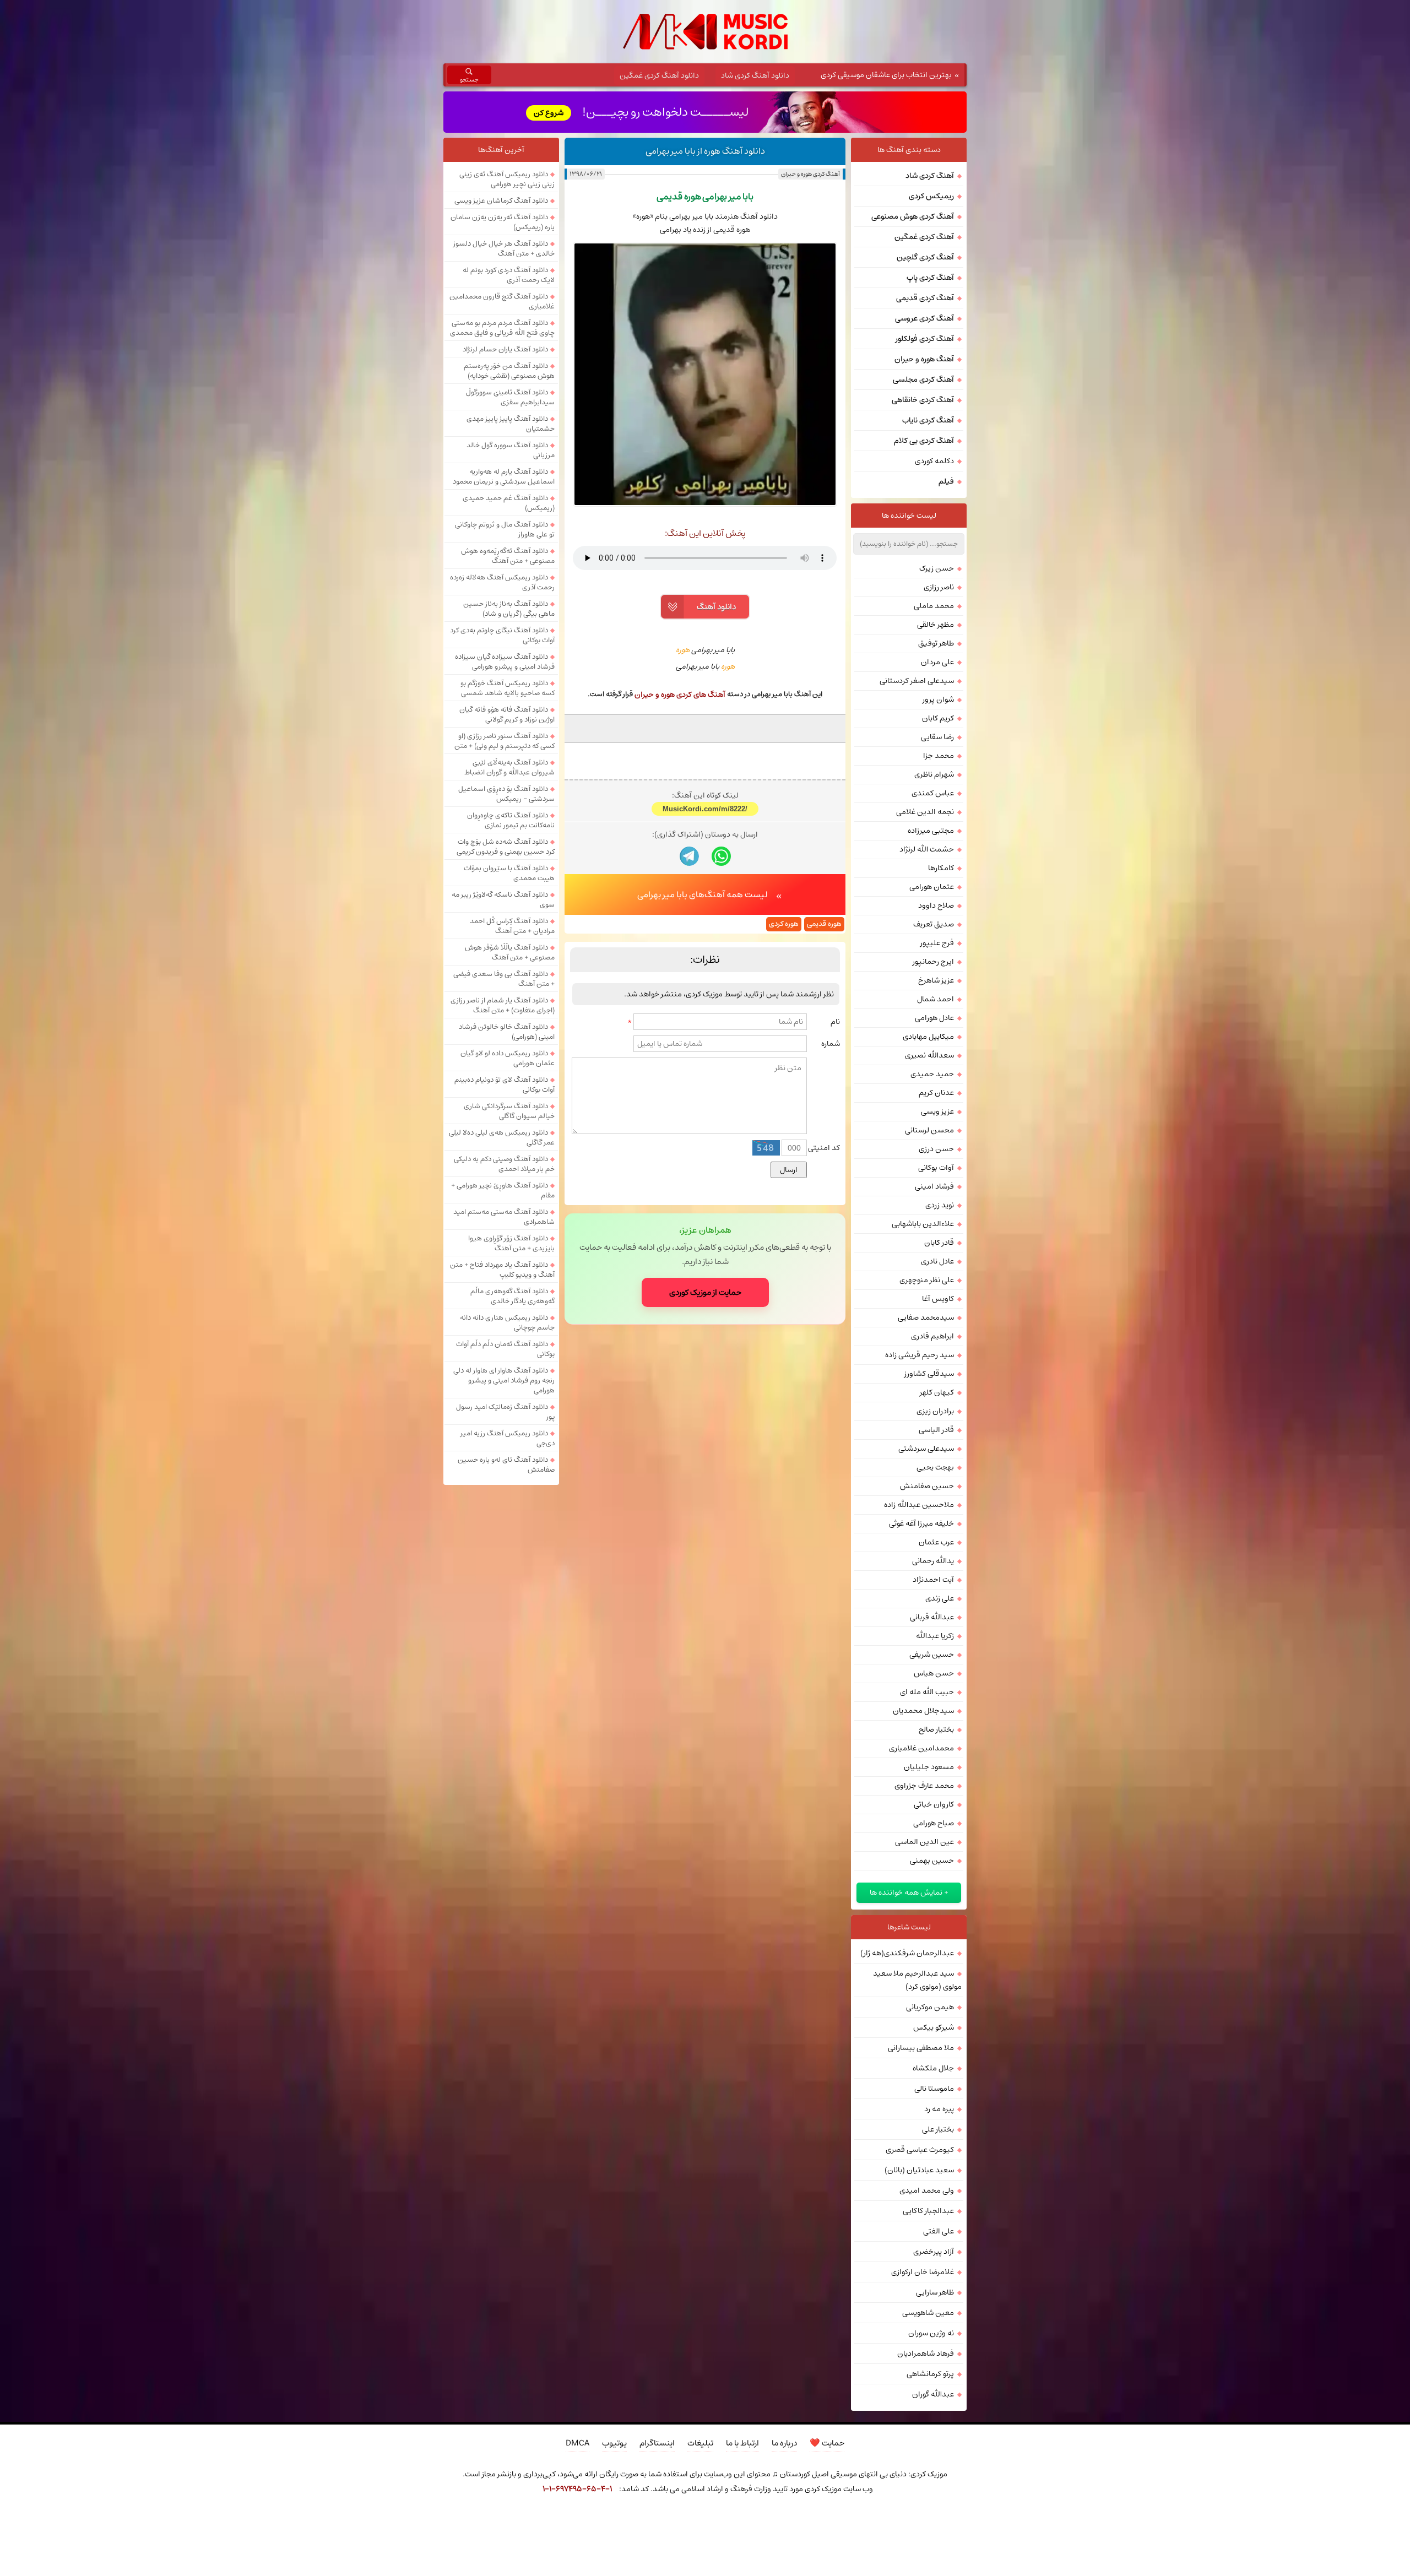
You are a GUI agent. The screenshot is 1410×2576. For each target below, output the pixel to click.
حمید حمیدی (932, 1074)
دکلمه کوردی (934, 461)
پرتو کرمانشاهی (930, 2374)
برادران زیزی (935, 1411)
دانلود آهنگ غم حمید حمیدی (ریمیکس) (509, 503)
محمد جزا (939, 756)
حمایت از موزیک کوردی (705, 1292)
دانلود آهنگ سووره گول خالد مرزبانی (511, 450)
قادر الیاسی (936, 1430)
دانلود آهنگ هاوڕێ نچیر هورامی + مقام (503, 1190)
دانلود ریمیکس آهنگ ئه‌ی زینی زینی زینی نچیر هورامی (507, 179)
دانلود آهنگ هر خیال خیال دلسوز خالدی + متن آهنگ (504, 248)
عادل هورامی (934, 1018)
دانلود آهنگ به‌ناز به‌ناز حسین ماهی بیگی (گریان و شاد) (509, 609)
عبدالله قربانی (932, 1617)
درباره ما (784, 2443)
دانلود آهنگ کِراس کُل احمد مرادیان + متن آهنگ (512, 926)
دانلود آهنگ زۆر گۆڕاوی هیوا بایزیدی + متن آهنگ (511, 1243)
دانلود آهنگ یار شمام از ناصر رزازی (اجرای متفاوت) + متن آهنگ (503, 1005)
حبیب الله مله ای (927, 1692)
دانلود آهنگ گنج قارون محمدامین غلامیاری (502, 301)
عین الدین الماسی (924, 1842)
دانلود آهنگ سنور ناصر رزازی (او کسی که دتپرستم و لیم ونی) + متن (505, 741)
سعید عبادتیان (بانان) (919, 2170)
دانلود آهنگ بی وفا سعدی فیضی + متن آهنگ (504, 979)
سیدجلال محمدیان (923, 1711)
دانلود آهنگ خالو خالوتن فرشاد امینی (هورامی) (507, 1032)
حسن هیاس (934, 1673)
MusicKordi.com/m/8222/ (705, 809)
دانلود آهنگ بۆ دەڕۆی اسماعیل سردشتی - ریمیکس (506, 794)
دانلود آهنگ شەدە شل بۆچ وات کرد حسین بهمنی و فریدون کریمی (506, 847)
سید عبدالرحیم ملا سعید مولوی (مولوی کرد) (917, 1980)
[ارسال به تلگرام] (689, 856)
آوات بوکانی (936, 1168)
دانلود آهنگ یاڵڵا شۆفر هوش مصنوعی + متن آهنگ (510, 952)
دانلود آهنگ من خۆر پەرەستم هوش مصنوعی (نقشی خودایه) (509, 371)
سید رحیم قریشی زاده (920, 1355)
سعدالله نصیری (929, 1055)
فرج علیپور (937, 943)
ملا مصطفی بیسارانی (921, 2048)
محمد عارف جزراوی (924, 1786)
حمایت (827, 2443)
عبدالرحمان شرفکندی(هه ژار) (907, 1953)
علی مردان (937, 662)
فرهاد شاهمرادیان (926, 2353)
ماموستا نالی (934, 2089)
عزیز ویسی (937, 1111)
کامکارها (941, 868)
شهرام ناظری (934, 774)
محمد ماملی (934, 606)
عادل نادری (937, 1261)
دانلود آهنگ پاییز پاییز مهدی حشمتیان (511, 424)
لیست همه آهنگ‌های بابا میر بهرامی (703, 894)
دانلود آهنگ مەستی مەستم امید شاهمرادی (504, 1217)
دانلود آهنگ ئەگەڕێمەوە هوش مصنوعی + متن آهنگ (508, 556)
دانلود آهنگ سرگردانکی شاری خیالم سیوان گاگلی (509, 1111)
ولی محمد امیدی (927, 2190)
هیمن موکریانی (930, 2007)
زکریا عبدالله (935, 1636)
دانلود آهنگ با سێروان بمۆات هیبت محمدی (509, 873)
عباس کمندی (933, 793)
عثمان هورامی (932, 887)
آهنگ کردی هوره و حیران (810, 174)
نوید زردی (940, 1205)
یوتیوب (614, 2443)
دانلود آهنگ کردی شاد (755, 75)
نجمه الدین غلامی (925, 812)
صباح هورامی (934, 1823)
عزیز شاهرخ (936, 980)
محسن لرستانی (929, 1130)
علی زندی (940, 1598)
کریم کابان (938, 718)
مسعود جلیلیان (929, 1767)
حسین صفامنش (927, 1486)
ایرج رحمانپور (933, 962)
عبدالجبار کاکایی (928, 2211)
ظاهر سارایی (935, 2292)
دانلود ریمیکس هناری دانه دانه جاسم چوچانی (507, 1322)
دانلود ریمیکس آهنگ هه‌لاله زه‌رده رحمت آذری (502, 582)
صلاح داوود (936, 905)
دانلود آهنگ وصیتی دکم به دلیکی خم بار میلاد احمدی (504, 1164)
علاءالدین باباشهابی (923, 1224)
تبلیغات (700, 2443)
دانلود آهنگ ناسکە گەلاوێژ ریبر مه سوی (503, 899)
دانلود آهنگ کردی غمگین (659, 75)
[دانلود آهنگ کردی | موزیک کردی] (705, 32)
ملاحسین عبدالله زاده (919, 1505)
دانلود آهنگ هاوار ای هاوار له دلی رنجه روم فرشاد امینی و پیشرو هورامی (504, 1380)
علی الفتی (939, 2231)
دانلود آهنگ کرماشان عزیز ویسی (501, 200)
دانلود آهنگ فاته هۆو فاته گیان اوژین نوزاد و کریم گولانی (507, 714)
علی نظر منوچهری (927, 1280)
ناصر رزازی (939, 587)
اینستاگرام (657, 2443)
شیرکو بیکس (934, 2027)
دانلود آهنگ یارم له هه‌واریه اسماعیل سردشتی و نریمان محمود (504, 476)
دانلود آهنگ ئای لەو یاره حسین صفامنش (506, 1465)
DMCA (577, 2443)
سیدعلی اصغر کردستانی (917, 681)
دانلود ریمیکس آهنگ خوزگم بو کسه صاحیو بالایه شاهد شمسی (508, 688)
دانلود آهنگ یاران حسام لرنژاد (505, 349)
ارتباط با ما (742, 2443)
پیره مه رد (939, 2109)
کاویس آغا (938, 1299)
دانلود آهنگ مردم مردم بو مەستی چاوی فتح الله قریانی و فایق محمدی (502, 328)
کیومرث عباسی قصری (920, 2150)
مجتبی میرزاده (931, 831)
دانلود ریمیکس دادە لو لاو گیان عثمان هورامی (508, 1058)
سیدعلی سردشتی (926, 1449)
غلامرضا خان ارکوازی (923, 2272)
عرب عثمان (936, 1542)
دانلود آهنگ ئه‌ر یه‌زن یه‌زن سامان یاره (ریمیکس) (503, 222)
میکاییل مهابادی (928, 1037)
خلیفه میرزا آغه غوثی (921, 1523)
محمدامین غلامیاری (921, 1748)
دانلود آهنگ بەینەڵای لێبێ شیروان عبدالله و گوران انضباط (509, 767)
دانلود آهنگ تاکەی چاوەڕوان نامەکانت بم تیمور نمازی (511, 820)
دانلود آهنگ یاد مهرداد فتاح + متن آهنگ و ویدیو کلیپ (502, 1270)
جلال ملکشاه (933, 2068)
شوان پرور (938, 699)
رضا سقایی (937, 737)
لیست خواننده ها (909, 516)
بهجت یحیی (935, 1467)
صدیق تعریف (934, 924)
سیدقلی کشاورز (929, 1374)
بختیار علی (938, 2129)
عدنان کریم (936, 1093)
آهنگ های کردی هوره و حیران (680, 695)
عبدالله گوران (933, 2394)
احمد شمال (936, 999)
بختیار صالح (936, 1729)
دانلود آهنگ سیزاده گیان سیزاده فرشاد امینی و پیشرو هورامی (505, 661)
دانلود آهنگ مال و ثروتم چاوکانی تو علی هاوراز (505, 529)
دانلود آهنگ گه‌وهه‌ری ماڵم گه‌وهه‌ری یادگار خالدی (513, 1296)
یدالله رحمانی (933, 1561)
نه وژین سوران (931, 2333)
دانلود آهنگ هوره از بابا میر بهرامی (705, 151)
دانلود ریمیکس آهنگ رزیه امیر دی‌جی (508, 1438)
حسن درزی (936, 1149)
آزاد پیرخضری (934, 2252)
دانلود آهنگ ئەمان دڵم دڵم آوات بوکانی (505, 1349)
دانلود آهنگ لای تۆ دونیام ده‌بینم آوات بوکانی (505, 1084)
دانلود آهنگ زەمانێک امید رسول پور (505, 1412)
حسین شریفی (932, 1655)
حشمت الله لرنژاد (927, 849)
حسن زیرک (937, 568)
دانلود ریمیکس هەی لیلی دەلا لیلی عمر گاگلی (502, 1137)
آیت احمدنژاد (933, 1580)
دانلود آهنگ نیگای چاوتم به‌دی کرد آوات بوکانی (502, 635)
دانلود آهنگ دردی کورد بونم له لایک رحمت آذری (509, 275)
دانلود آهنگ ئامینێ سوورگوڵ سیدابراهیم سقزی (510, 397)
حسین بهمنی (932, 1861)
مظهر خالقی (936, 625)
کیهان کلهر (937, 1392)
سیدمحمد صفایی (926, 1317)
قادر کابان (939, 1243)
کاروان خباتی (934, 1804)
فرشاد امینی (934, 1186)
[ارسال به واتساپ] (721, 856)
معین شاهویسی (928, 2313)
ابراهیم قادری (932, 1336)
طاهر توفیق (936, 643)
